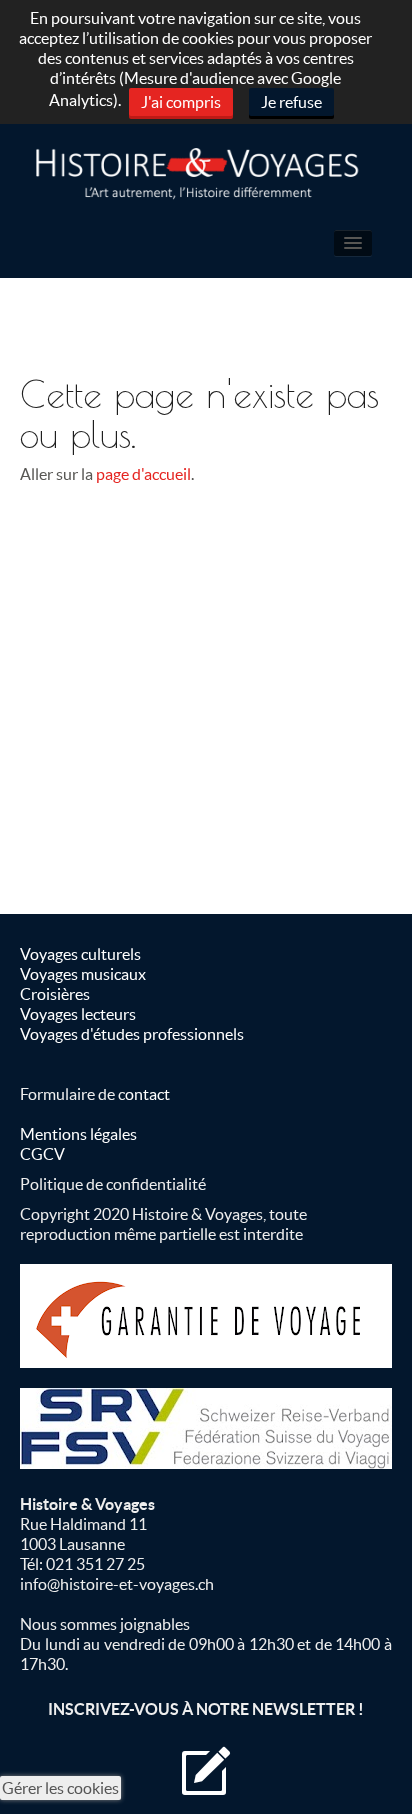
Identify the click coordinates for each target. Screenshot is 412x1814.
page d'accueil (143, 474)
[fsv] (206, 1428)
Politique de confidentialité (113, 1184)
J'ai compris (181, 102)
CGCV (42, 1154)
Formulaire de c (72, 1094)
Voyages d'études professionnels (132, 1034)
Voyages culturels (80, 954)
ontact (147, 1094)
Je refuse (291, 102)
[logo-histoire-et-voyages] (206, 174)
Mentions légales (78, 1134)
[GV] (206, 1316)
